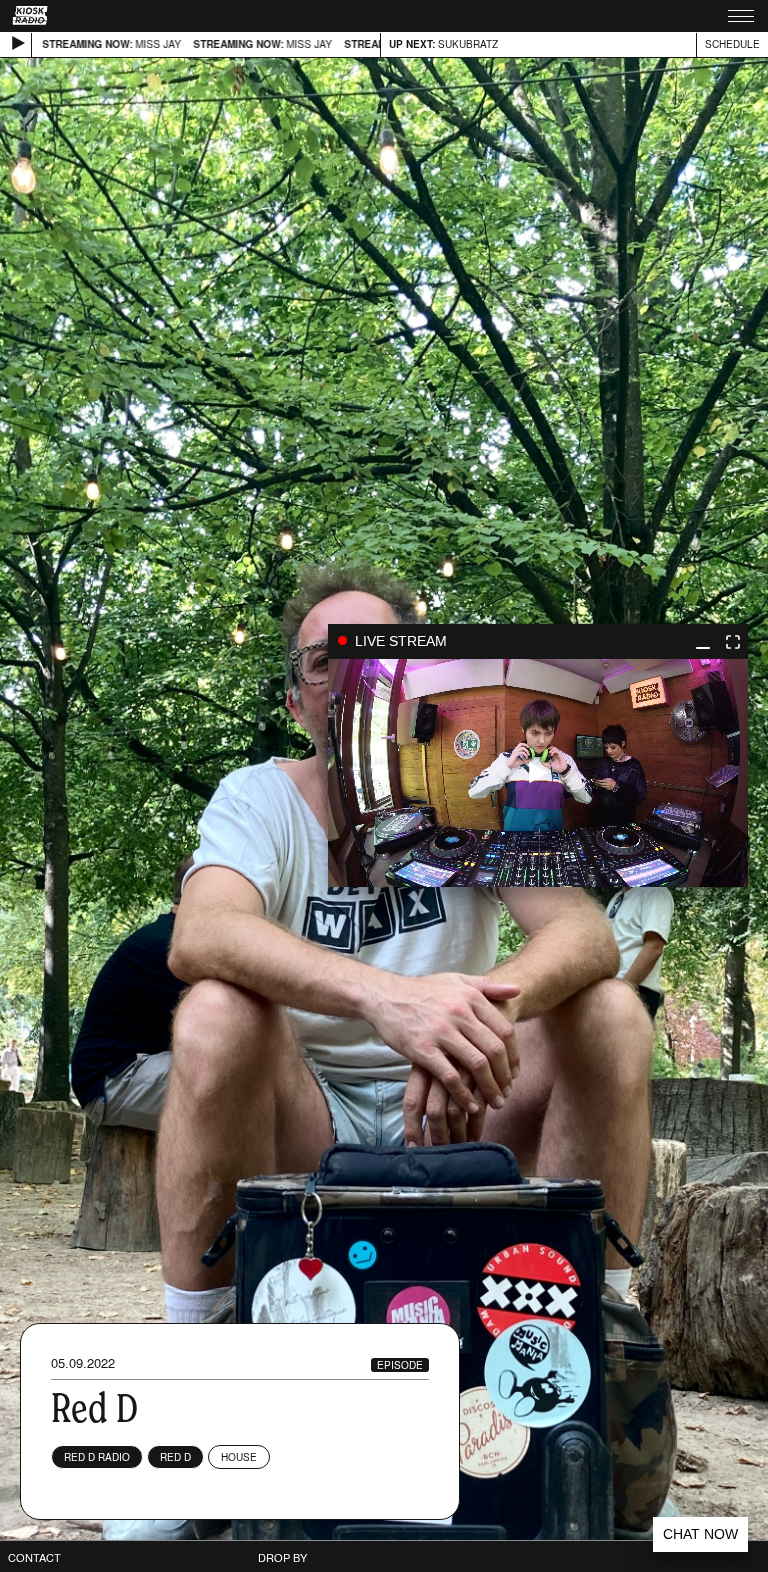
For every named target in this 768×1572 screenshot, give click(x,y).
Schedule (732, 44)
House (239, 1457)
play (538, 773)
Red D (175, 1457)
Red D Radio (97, 1457)
